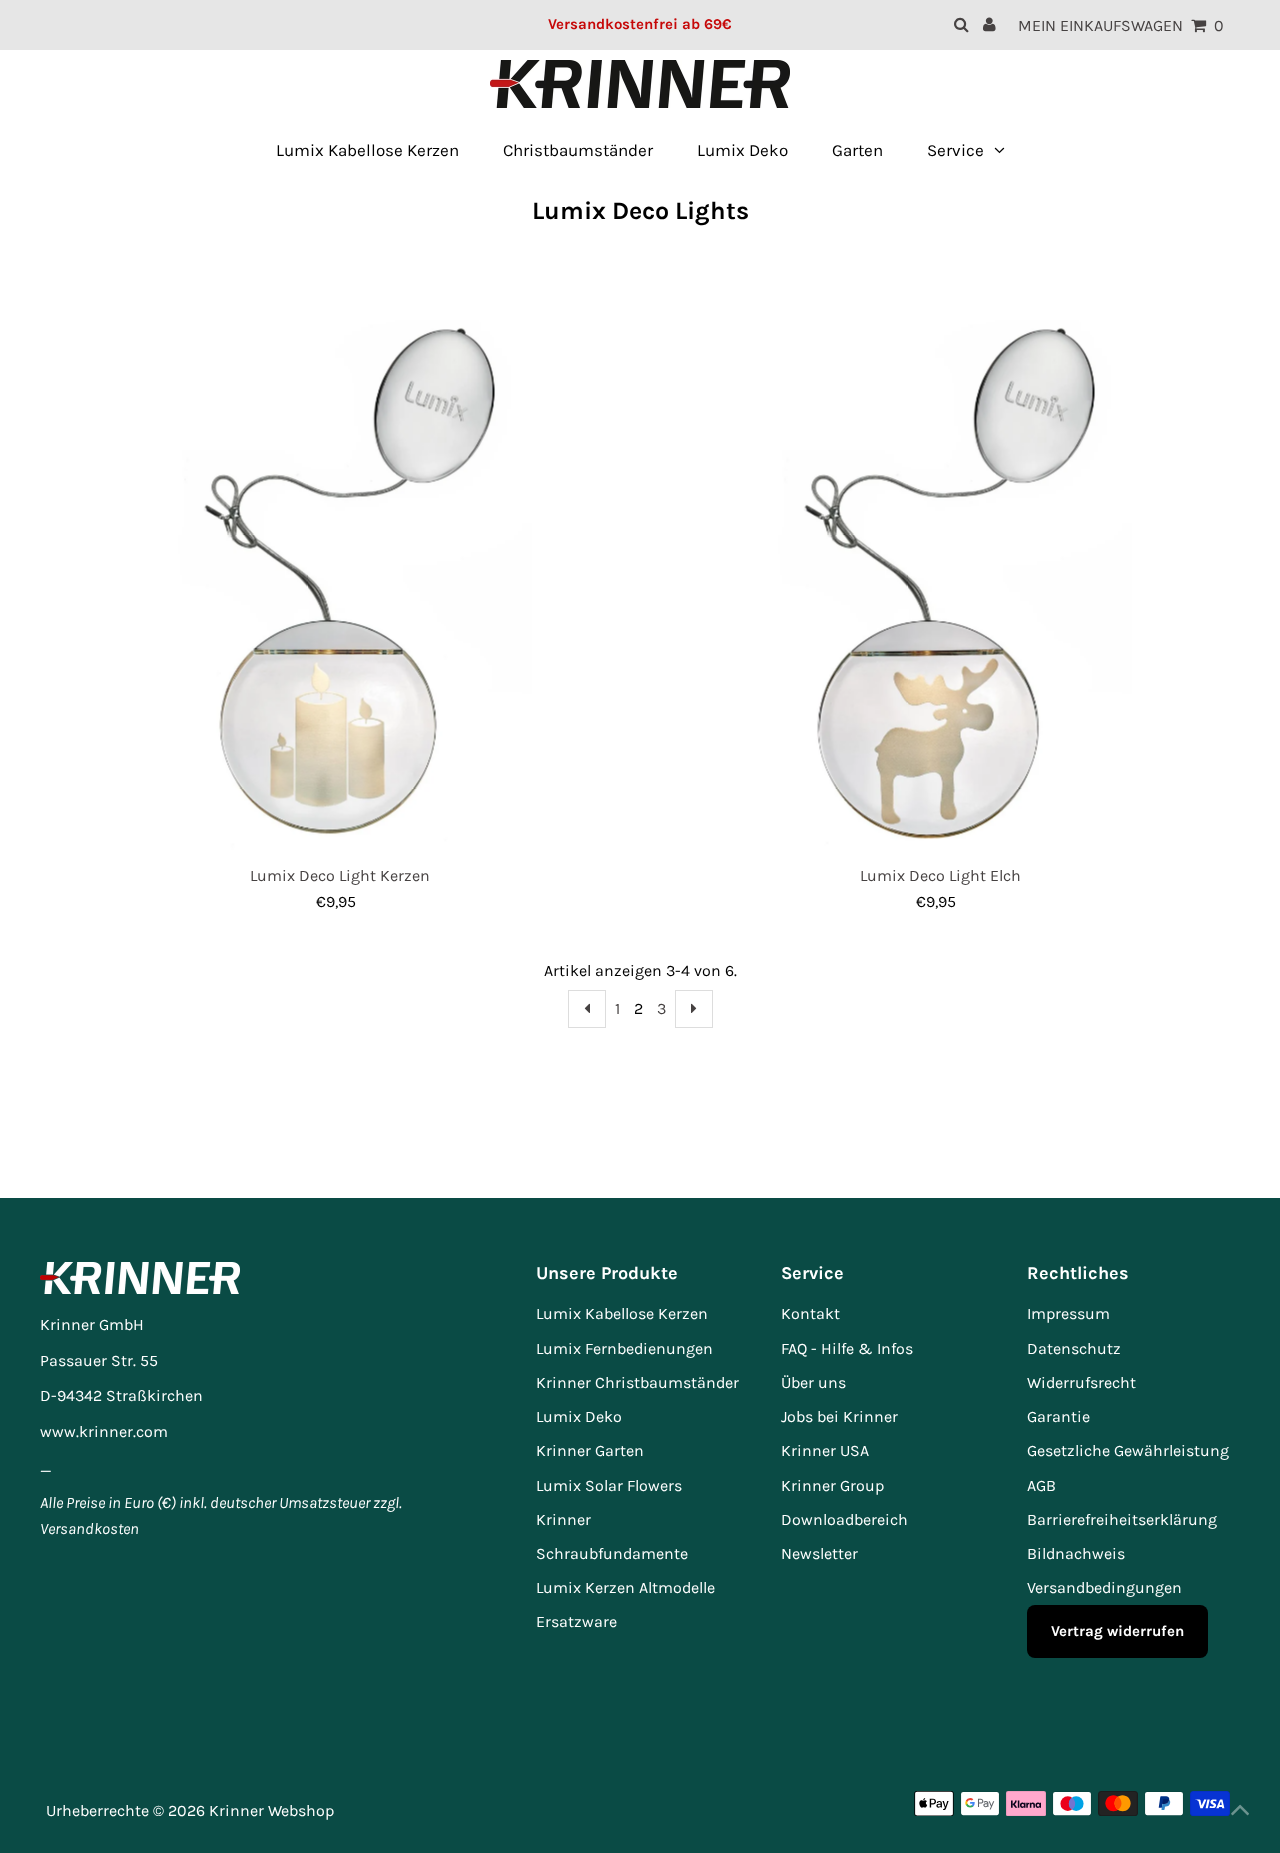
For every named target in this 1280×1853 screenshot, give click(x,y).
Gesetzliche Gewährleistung (1128, 1450)
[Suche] (961, 25)
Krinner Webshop (271, 1810)
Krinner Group (832, 1485)
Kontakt (810, 1313)
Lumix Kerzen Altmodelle (625, 1587)
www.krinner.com (104, 1431)
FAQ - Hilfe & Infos (847, 1348)
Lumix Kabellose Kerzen (622, 1313)
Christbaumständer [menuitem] (578, 150)
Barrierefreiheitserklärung (1122, 1519)
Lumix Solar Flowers (609, 1485)
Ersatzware (576, 1621)
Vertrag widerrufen (1117, 1631)
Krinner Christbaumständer (637, 1382)
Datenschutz (1074, 1348)
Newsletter (819, 1553)
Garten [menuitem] (857, 150)
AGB (1041, 1485)
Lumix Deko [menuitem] (742, 150)
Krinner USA (825, 1450)
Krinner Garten (590, 1450)
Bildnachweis (1076, 1553)
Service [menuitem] (955, 150)
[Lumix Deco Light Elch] (940, 567)
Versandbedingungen (1104, 1587)
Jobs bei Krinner (839, 1416)
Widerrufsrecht (1081, 1382)
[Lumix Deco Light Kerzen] (340, 567)
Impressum (1068, 1313)
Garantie (1058, 1416)
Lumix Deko (579, 1416)
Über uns (813, 1382)
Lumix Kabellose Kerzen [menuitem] (367, 150)
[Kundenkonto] (989, 25)
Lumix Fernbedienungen (624, 1348)
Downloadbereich (844, 1519)
